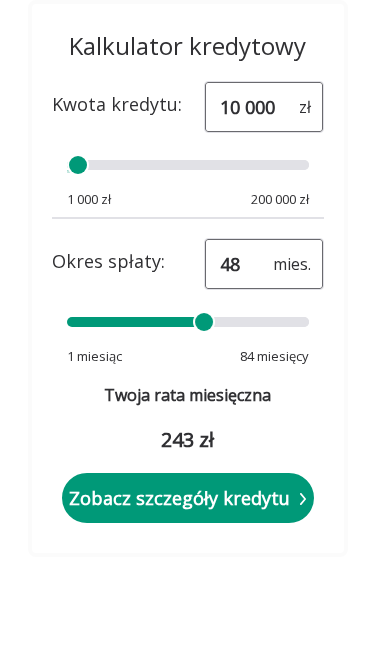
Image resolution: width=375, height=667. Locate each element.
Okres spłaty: (108, 261)
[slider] (77, 165)
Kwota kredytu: (117, 104)
